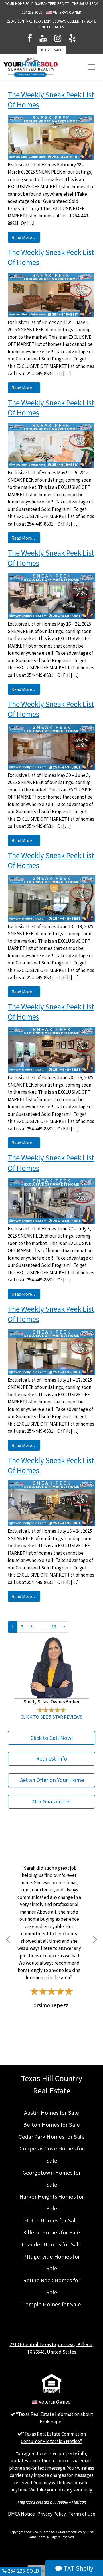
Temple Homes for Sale (52, 2304)
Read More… (24, 237)
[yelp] (72, 39)
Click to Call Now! (52, 1738)
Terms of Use (82, 2514)
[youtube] (43, 39)
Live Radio (53, 50)
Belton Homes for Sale (51, 2125)
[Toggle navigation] (92, 67)
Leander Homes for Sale (52, 2244)
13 (54, 1627)
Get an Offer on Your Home (52, 1780)
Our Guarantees (51, 1802)
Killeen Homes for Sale (52, 2232)
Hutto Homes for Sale (51, 2220)
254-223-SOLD (32, 13)
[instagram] (58, 39)
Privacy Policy (52, 2514)
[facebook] (30, 39)
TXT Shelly (78, 2568)
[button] (8, 1940)
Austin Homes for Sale (51, 2113)
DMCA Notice (21, 2514)
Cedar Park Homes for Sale (52, 2137)
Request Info (51, 1759)
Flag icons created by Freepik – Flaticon (52, 2502)
